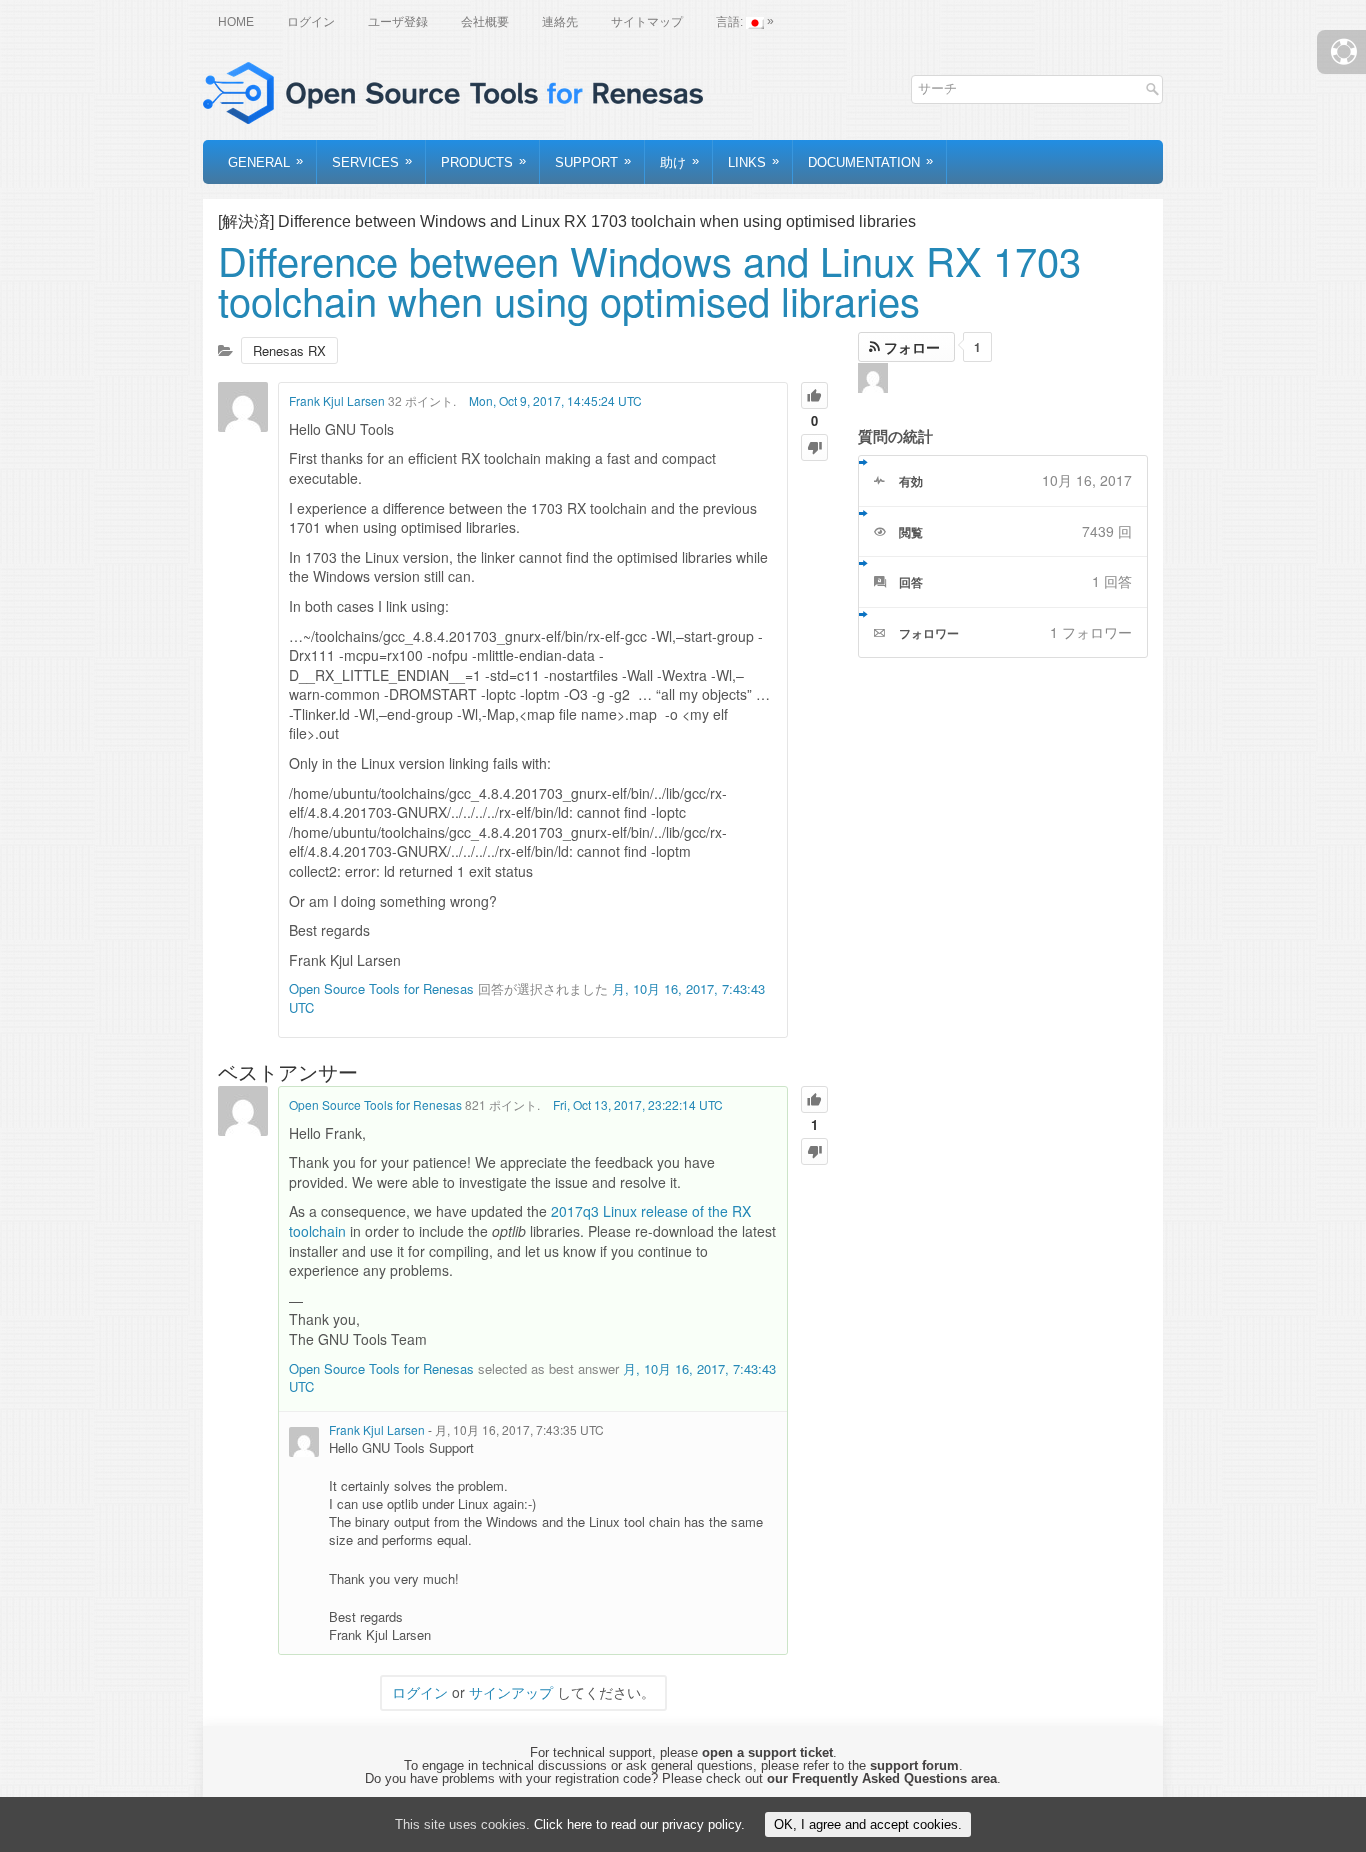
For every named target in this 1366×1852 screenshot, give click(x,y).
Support (593, 161)
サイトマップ (647, 22)
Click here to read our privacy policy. (639, 1824)
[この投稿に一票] (814, 395)
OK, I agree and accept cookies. (868, 1824)
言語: (745, 21)
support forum (914, 1765)
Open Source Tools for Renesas (381, 988)
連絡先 (560, 22)
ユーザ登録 (398, 22)
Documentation (870, 161)
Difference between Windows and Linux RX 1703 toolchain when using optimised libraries (649, 279)
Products (483, 161)
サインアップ (511, 1692)
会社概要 (485, 22)
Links (753, 161)
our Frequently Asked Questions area (882, 1778)
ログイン (311, 22)
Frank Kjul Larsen (337, 400)
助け (679, 161)
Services (372, 161)
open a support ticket (767, 1752)
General (265, 161)
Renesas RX (289, 350)
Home (236, 22)
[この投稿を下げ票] (814, 447)
